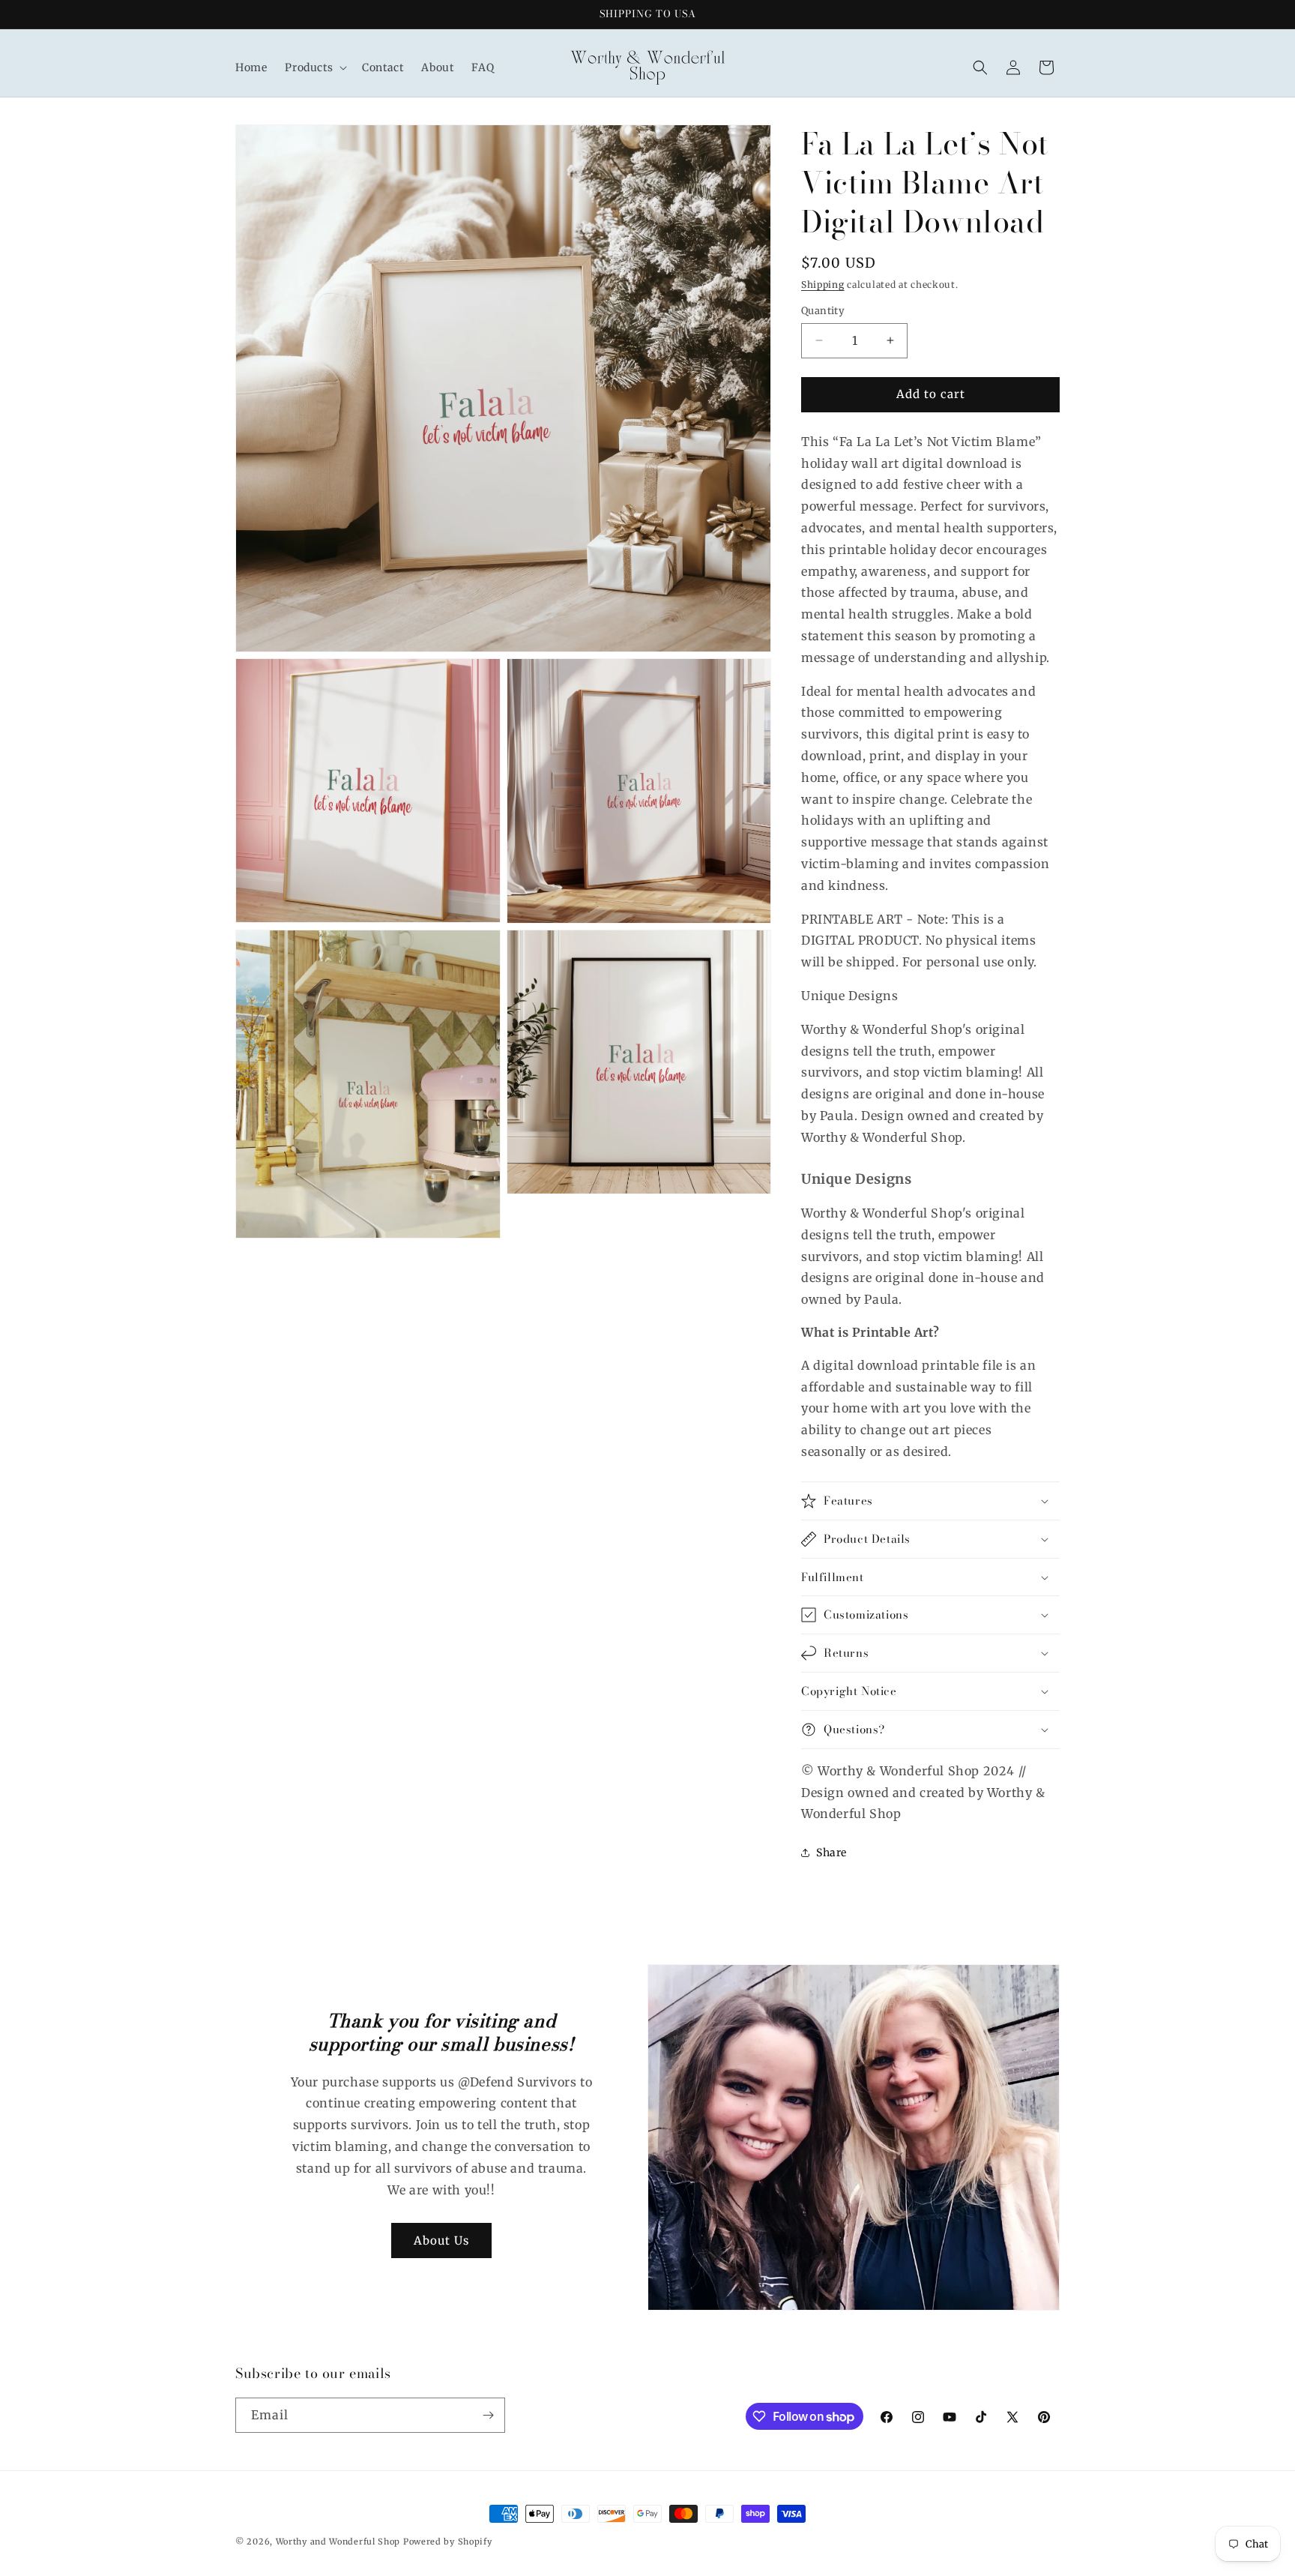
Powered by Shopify (448, 2542)
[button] (314, 67)
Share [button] (831, 1853)
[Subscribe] (488, 2415)
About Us (441, 2241)
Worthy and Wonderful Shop (338, 2542)
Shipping (823, 285)
